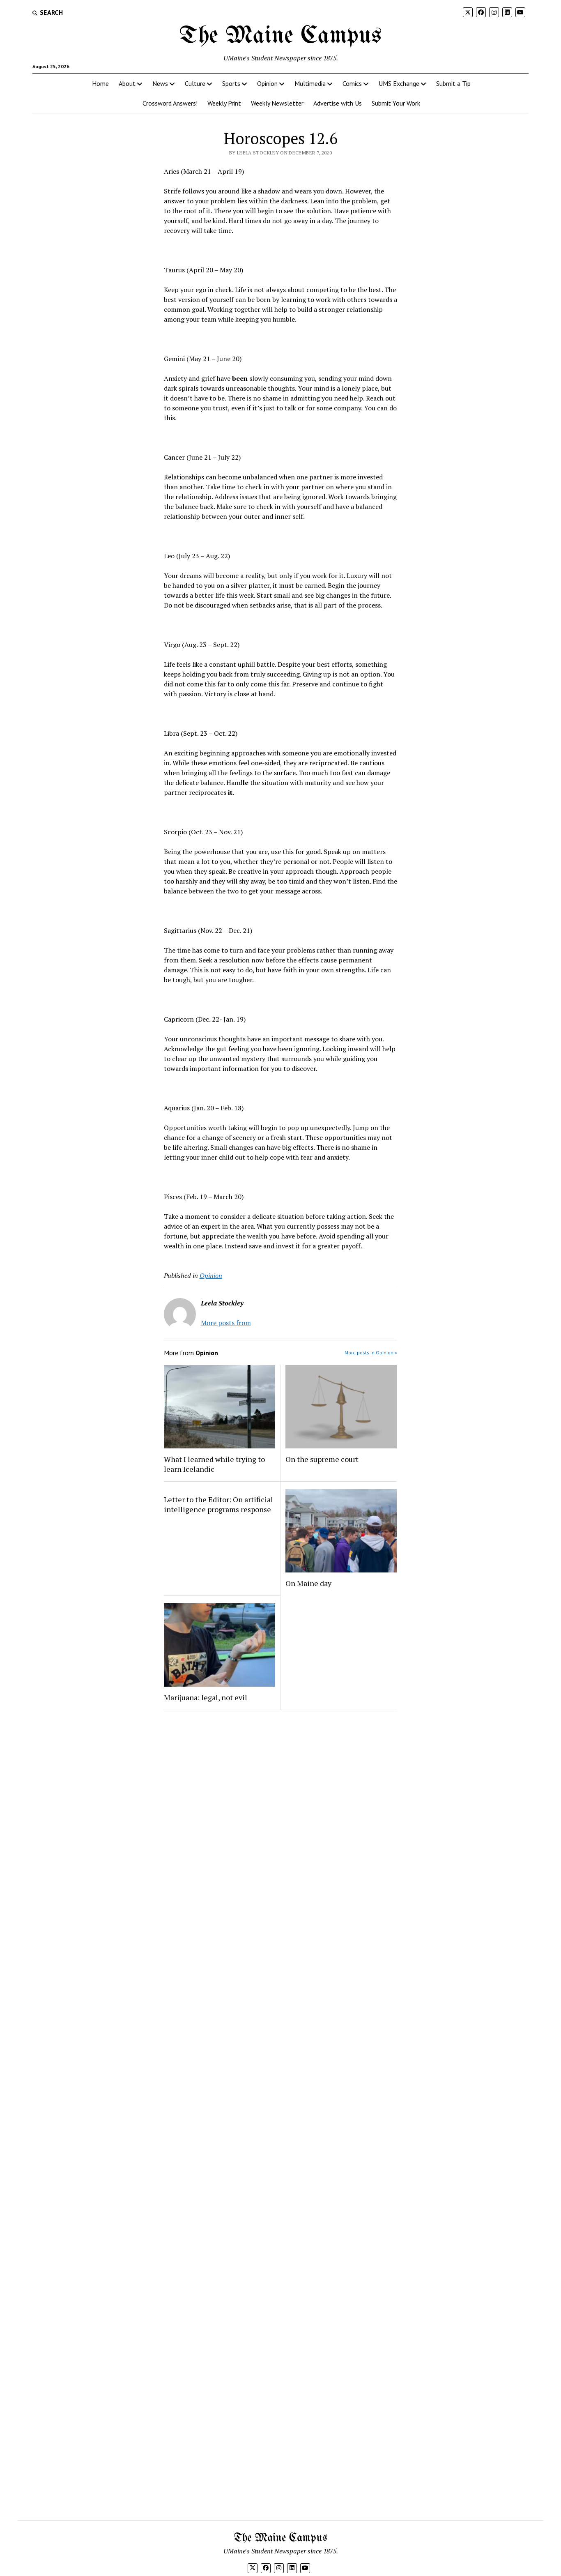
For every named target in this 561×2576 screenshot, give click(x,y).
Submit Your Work (396, 103)
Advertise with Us (338, 103)
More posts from (226, 1323)
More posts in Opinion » (371, 1352)
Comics (352, 83)
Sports (231, 83)
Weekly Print (224, 103)
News (160, 83)
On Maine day (308, 1583)
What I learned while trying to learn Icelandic (214, 1464)
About (127, 83)
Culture (195, 83)
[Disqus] (281, 1820)
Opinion (267, 83)
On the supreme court (322, 1459)
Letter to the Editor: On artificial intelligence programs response (218, 1504)
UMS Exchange (399, 83)
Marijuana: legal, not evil (206, 1697)
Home (100, 83)
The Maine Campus (280, 36)
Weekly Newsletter (277, 103)
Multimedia (310, 83)
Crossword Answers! (170, 103)
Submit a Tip (453, 83)
